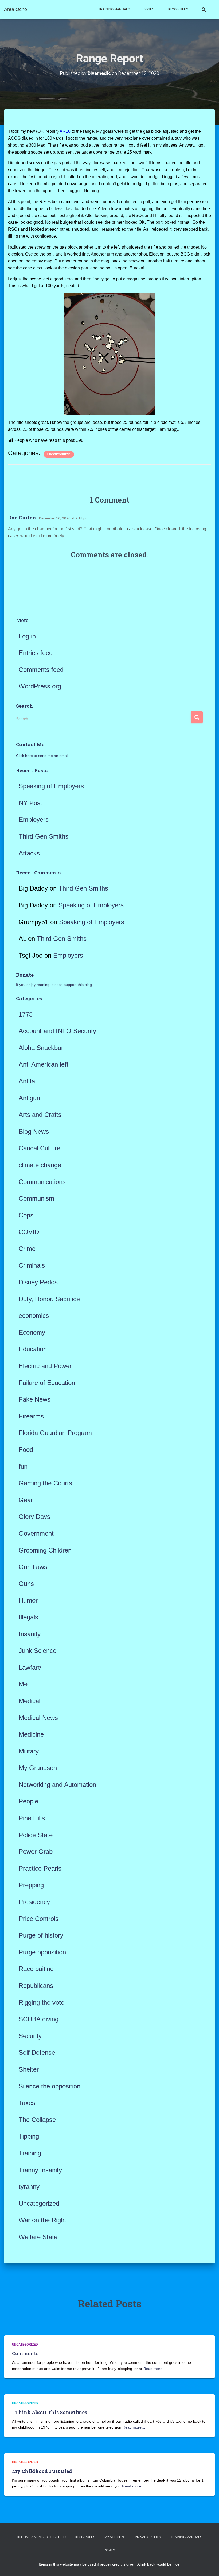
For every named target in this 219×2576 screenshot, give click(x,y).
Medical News (38, 1718)
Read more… (155, 2369)
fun (23, 1466)
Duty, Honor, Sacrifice (49, 1299)
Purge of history (41, 1935)
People (28, 1801)
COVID (29, 1232)
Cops (26, 1215)
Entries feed (36, 653)
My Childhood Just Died (42, 2471)
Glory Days (34, 1517)
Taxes (27, 2103)
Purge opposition (42, 1952)
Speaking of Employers (51, 786)
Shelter (29, 2069)
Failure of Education (47, 1383)
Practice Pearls (40, 1868)
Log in (27, 636)
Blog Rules (178, 9)
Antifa (27, 1081)
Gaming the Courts (45, 1483)
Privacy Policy (148, 2537)
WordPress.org (40, 686)
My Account (115, 2537)
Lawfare (30, 1667)
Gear (26, 1500)
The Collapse (37, 2120)
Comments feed (41, 670)
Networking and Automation (57, 1785)
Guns (26, 1584)
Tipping (29, 2136)
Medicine (31, 1734)
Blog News (34, 1131)
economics (34, 1316)
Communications (42, 1182)
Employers (34, 819)
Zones (149, 9)
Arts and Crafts (40, 1115)
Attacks (29, 853)
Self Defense (37, 2052)
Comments (25, 2353)
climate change (40, 1165)
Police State (36, 1835)
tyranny (29, 2187)
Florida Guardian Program (55, 1433)
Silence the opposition (50, 2086)
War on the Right (42, 2220)
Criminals (32, 1265)
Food (26, 1450)
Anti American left (44, 1064)
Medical (30, 1701)
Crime (27, 1249)
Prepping (31, 1885)
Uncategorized (59, 454)
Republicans (36, 1986)
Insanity (30, 1634)
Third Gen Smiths (44, 836)
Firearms (31, 1416)
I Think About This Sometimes (50, 2412)
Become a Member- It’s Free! (41, 2537)
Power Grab (36, 1852)
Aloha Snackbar (41, 1048)
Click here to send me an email (42, 756)
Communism (36, 1198)
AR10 (66, 131)
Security (30, 2036)
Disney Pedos (38, 1282)
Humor (28, 1600)
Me (23, 1684)
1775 (26, 1014)
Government (36, 1533)
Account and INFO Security (57, 1031)
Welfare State (38, 2237)
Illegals (28, 1617)
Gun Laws (33, 1567)
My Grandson (38, 1768)
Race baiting (36, 1969)
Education (33, 1349)
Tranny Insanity (40, 2170)
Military (29, 1751)
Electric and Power (45, 1366)
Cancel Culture (40, 1148)
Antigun (29, 1098)
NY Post (30, 803)
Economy (32, 1332)
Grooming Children (45, 1550)
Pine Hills (32, 1818)
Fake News (35, 1399)
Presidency (34, 1902)
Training (30, 2153)
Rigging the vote (42, 2002)
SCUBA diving (39, 2019)
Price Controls (39, 1919)
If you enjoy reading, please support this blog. (54, 985)
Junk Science (38, 1651)
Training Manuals (114, 9)
